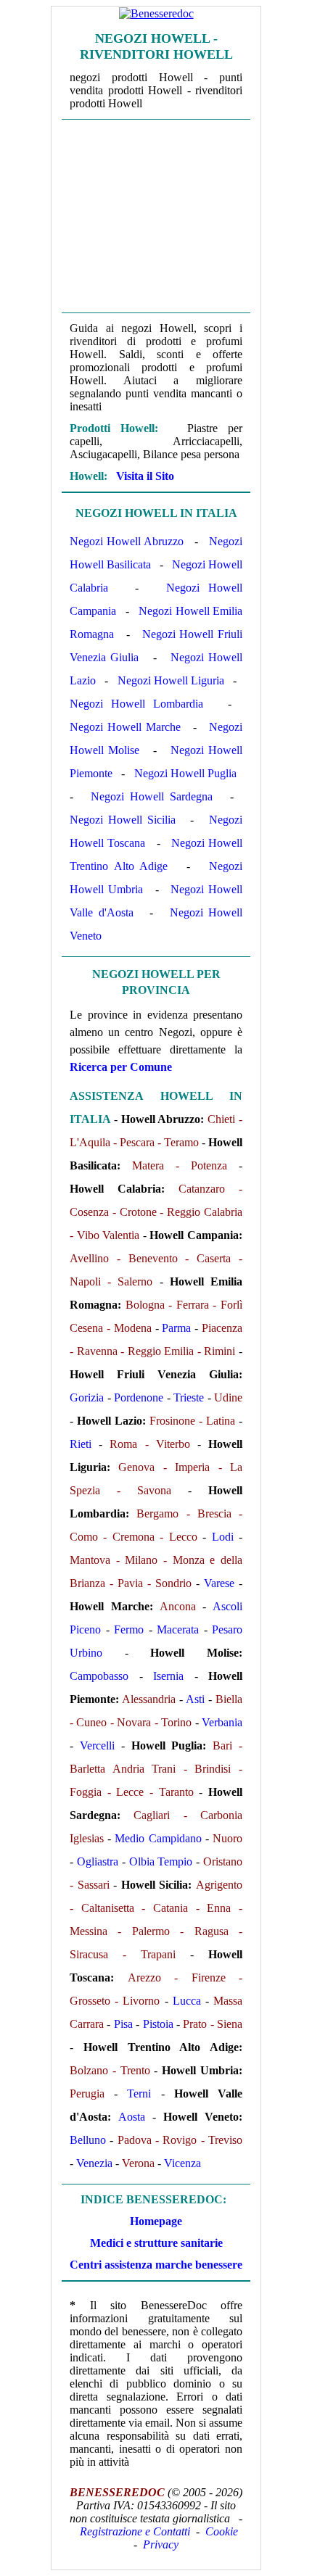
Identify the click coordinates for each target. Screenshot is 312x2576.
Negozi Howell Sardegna (152, 796)
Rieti (81, 1444)
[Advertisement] (156, 216)
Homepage (156, 2221)
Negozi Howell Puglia (185, 773)
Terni (139, 2093)
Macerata (178, 1629)
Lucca (187, 2001)
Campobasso (99, 1676)
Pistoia (158, 2024)
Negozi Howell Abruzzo (127, 541)
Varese (219, 1583)
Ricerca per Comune (121, 1067)
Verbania (222, 1722)
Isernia (168, 1676)
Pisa (123, 2024)
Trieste (189, 1397)
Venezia (94, 2163)
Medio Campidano (158, 1838)
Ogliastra (98, 1861)
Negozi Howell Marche (125, 727)
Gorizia (87, 1397)
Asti (195, 1699)
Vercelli (97, 1745)
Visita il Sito (145, 476)
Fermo (129, 1629)
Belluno (88, 2140)
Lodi (223, 1537)
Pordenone (139, 1397)
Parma (176, 1328)
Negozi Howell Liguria (171, 680)
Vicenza (182, 2163)
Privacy (161, 2544)
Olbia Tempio (161, 1861)
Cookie (222, 2531)
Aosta (132, 2117)
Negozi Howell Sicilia (123, 820)
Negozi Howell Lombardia (136, 704)
